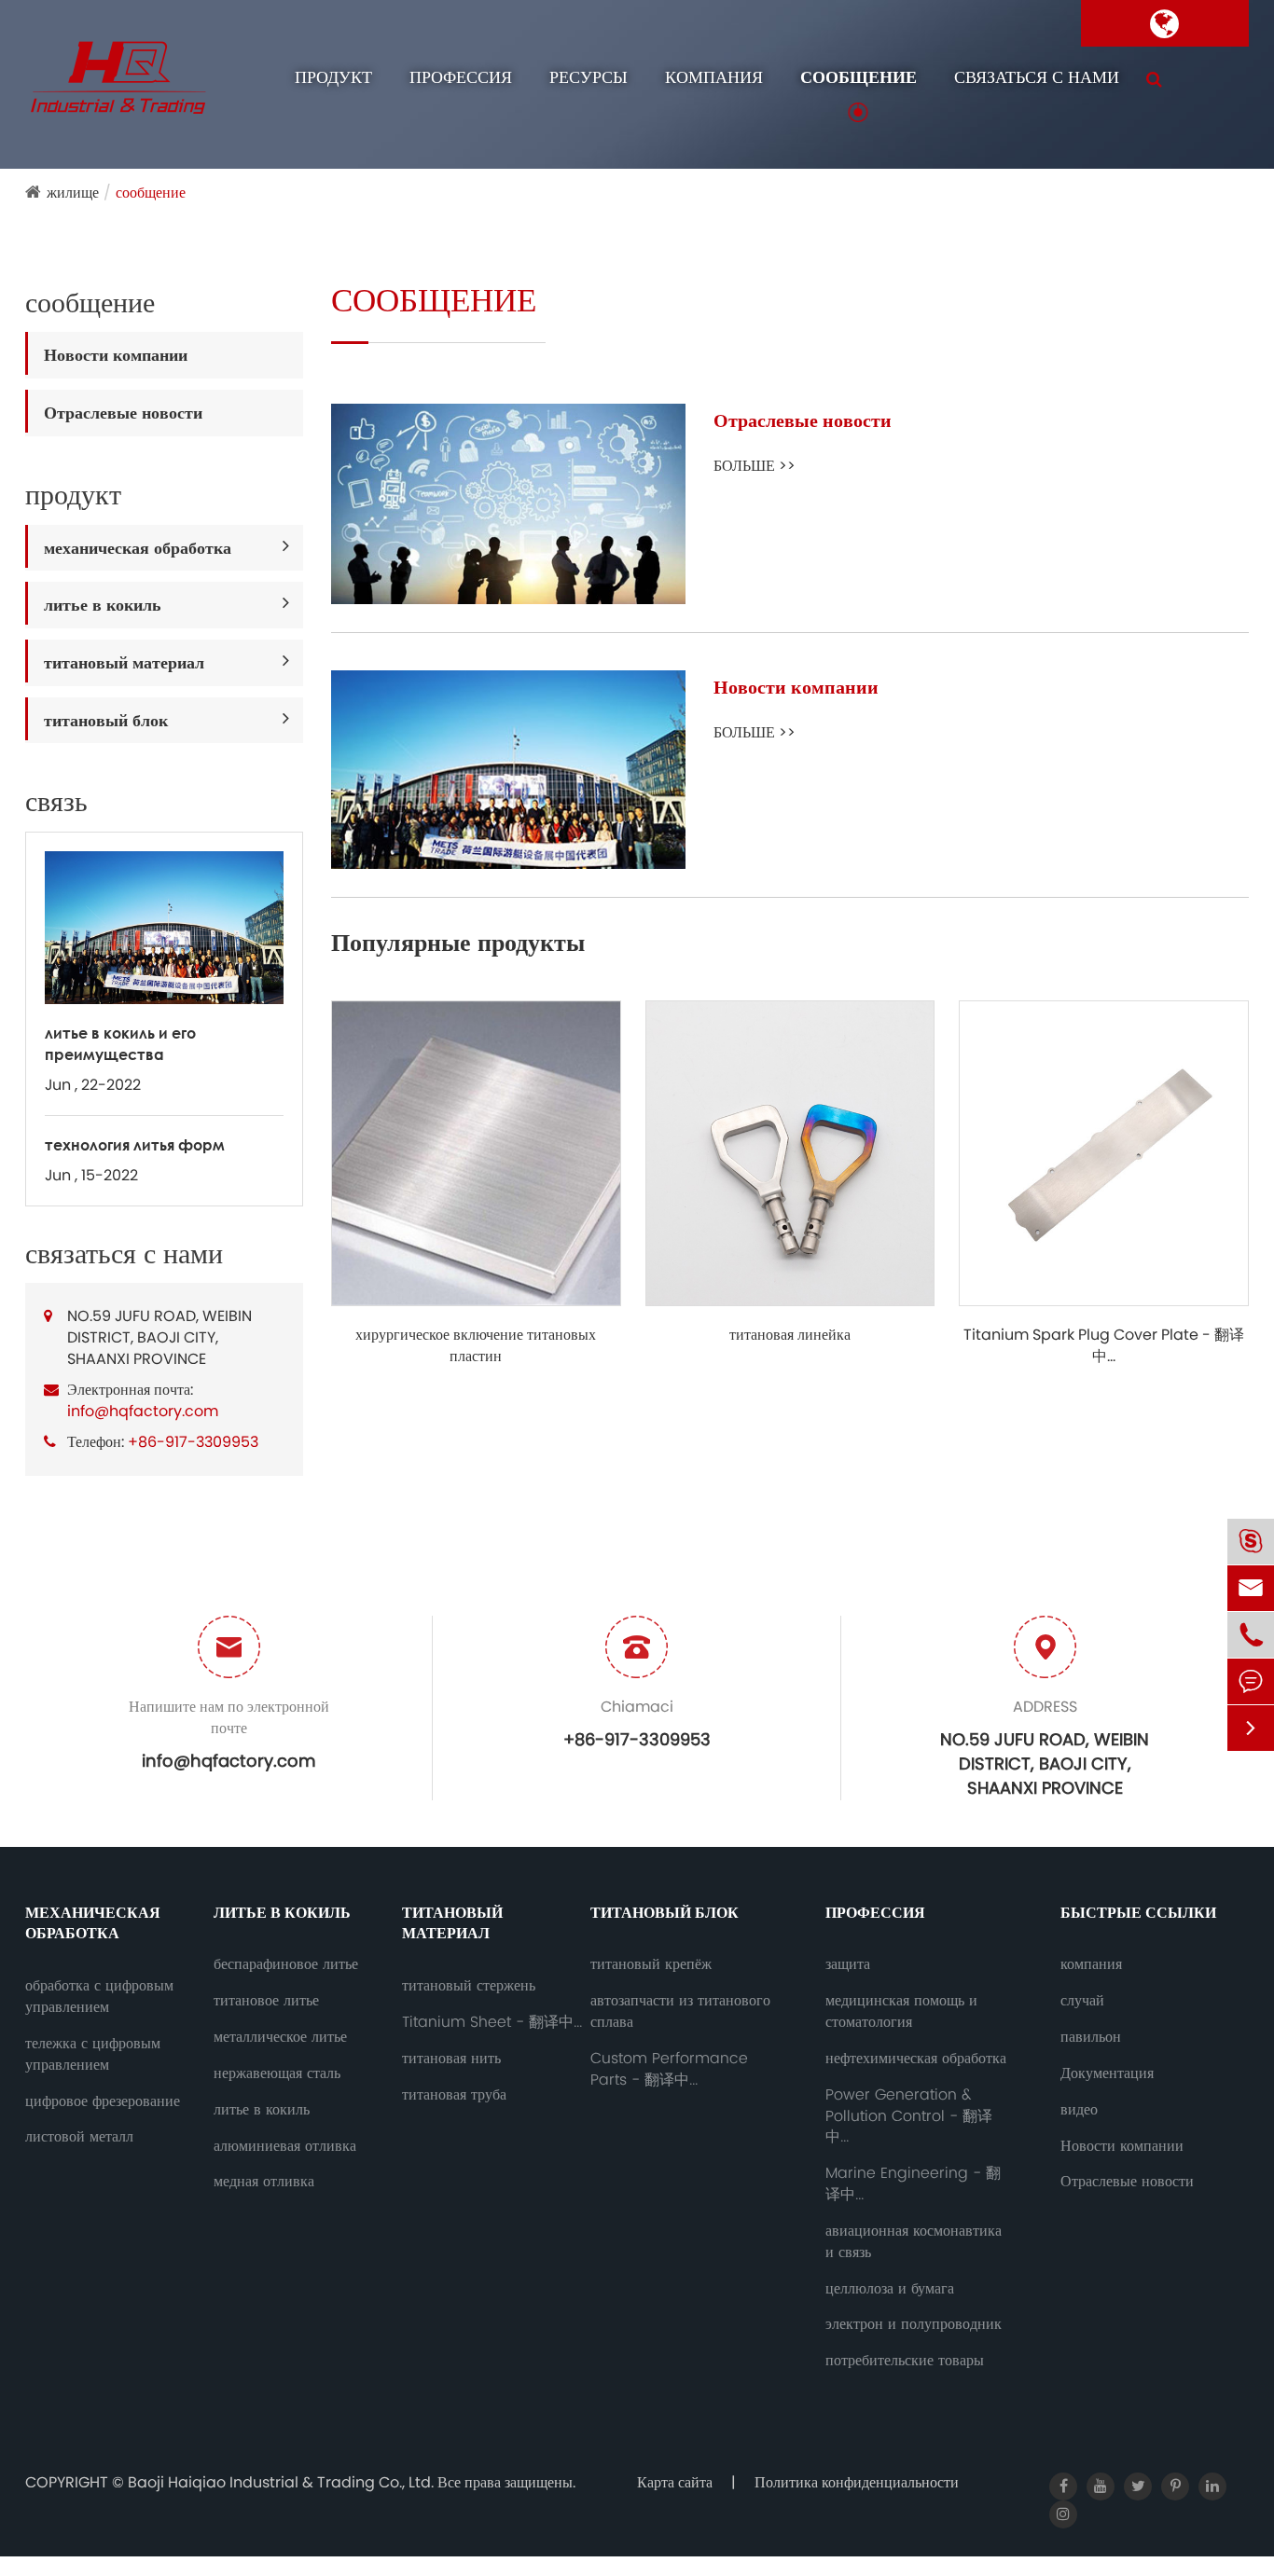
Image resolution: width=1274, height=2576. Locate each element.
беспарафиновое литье (286, 1964)
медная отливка (264, 2182)
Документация (1107, 2073)
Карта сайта (675, 2482)
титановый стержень (469, 1986)
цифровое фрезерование (103, 2101)
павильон (1091, 2037)
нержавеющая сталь (277, 2073)
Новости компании (116, 355)
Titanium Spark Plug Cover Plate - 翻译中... (1104, 1346)
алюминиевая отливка (285, 2146)
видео (1079, 2110)
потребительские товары (905, 2361)
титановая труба (454, 2095)
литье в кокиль (103, 605)
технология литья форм (135, 1144)
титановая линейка (790, 1335)
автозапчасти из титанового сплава (680, 2011)
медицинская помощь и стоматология (901, 2011)
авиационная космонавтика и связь (914, 2242)
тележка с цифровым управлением (93, 2054)
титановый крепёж (651, 1964)
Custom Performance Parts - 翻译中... (669, 2069)
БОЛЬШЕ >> (755, 466)
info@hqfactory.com (143, 1411)
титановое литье (266, 2001)
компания (714, 77)
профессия (461, 77)
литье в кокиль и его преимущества (120, 1043)
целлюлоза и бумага (890, 2289)
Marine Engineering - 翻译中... (913, 2184)
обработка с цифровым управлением (99, 1997)
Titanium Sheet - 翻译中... (492, 2022)
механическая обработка (138, 548)
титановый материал (124, 662)
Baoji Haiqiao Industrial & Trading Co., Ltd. (283, 2482)
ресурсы (589, 77)
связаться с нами (1037, 77)
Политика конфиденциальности (857, 2482)
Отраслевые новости (123, 413)
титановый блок (106, 720)
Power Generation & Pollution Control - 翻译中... (909, 2116)
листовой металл (79, 2137)
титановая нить (451, 2059)
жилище (73, 193)
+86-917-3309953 (193, 1442)
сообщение (859, 77)
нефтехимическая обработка (916, 2059)
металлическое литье (280, 2037)
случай (1082, 2001)
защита (848, 1964)
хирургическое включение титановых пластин (476, 1346)
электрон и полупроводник (914, 2324)
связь (56, 802)
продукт (333, 77)
